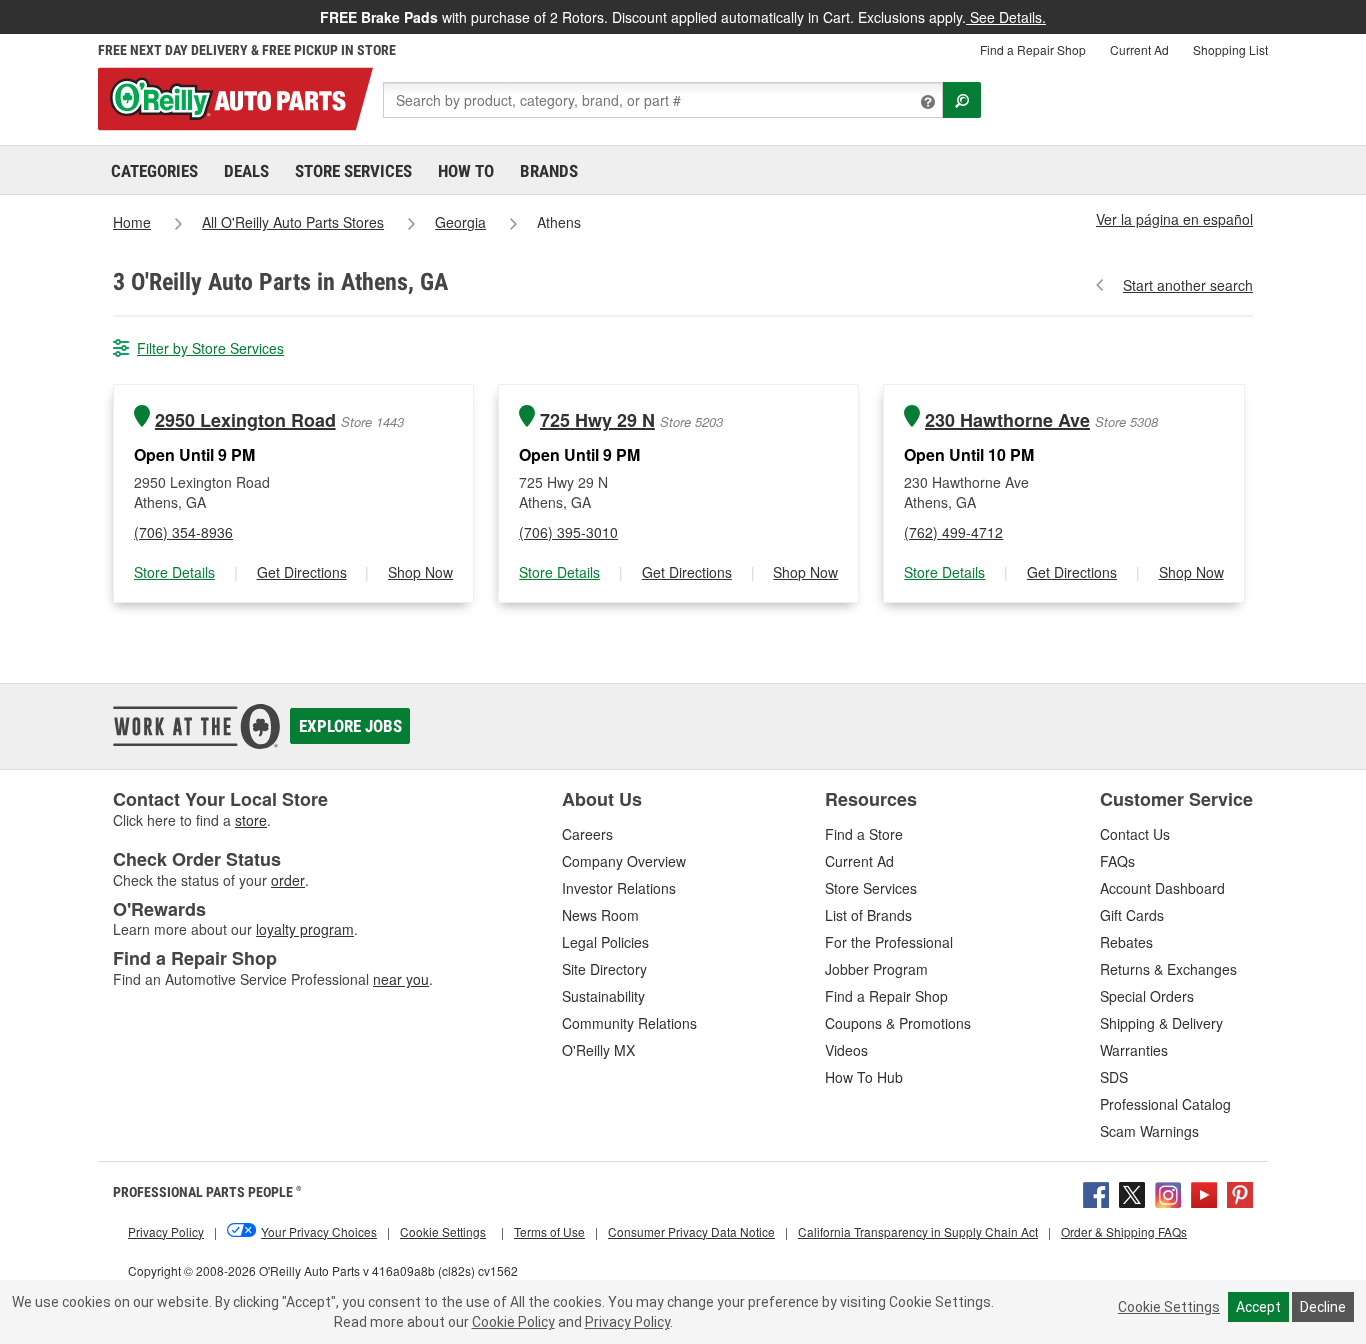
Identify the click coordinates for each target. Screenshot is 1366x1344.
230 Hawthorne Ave (1007, 420)
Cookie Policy (513, 1322)
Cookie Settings (1169, 1307)
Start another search (1188, 285)
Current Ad (1139, 49)
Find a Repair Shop (1033, 49)
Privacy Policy (627, 1322)
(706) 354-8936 (183, 532)
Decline (1323, 1307)
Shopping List (1230, 49)
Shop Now (420, 572)
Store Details (174, 572)
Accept (1258, 1307)
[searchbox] (663, 100)
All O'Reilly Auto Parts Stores (293, 222)
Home (132, 222)
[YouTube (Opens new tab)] (1204, 1192)
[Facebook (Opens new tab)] (1096, 1192)
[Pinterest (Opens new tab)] (1240, 1192)
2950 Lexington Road (245, 420)
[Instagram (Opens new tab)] (1168, 1192)
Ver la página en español (1174, 219)
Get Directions (302, 572)
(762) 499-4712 (953, 532)
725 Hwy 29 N (597, 420)
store (251, 820)
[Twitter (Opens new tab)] (1132, 1192)
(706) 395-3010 (568, 532)
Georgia (460, 222)
